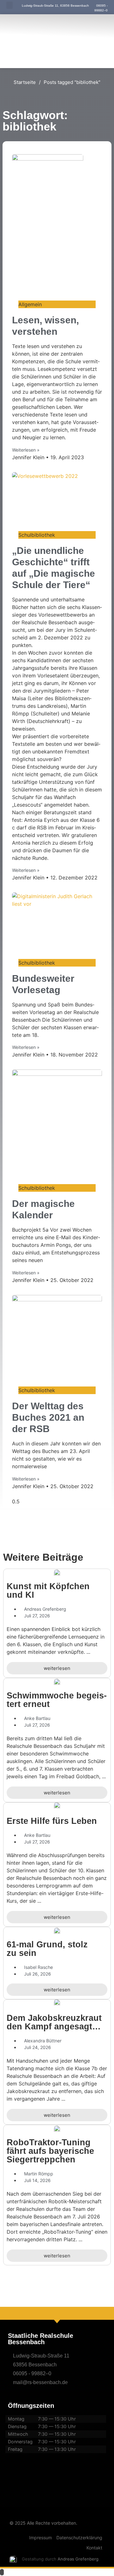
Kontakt (94, 2548)
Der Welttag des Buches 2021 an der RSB (48, 1417)
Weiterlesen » (26, 450)
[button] (9, 5)
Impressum (41, 2538)
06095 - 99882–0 (32, 2373)
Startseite (25, 82)
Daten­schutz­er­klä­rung (79, 2538)
